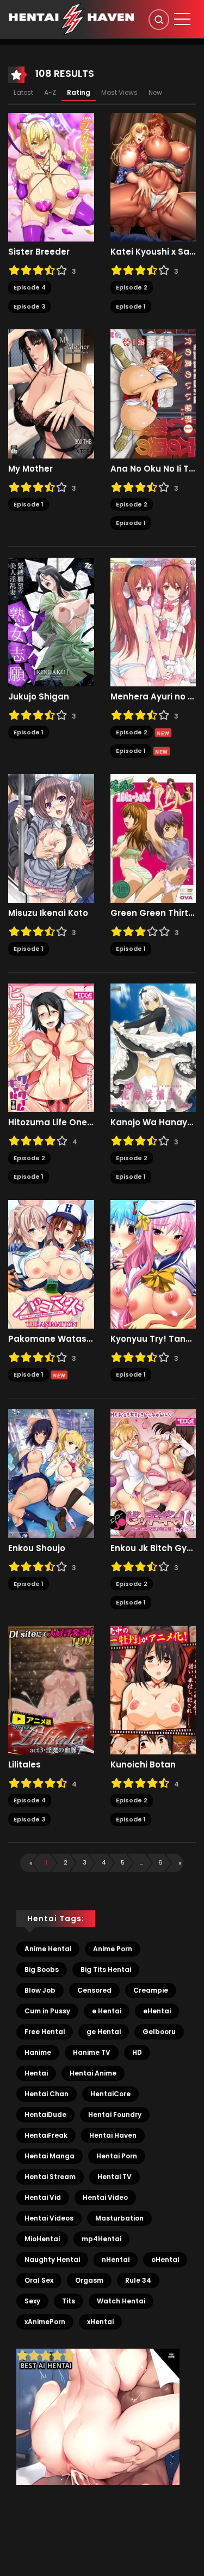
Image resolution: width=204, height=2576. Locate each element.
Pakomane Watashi (51, 1339)
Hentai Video (105, 2197)
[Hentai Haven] (71, 19)
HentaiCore (110, 2094)
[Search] (159, 20)
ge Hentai (104, 2032)
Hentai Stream (50, 2177)
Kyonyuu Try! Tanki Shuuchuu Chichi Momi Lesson (153, 1339)
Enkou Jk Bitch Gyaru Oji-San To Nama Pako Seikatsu (153, 1548)
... (141, 1862)
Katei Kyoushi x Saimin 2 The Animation (153, 252)
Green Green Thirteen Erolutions (153, 913)
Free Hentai (45, 2032)
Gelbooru (159, 2032)
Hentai (36, 2073)
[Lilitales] (51, 1690)
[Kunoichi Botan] (153, 1690)
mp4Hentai (101, 2239)
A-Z (50, 92)
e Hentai (107, 2011)
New (155, 92)
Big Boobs (42, 1969)
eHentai (157, 2011)
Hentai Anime (93, 2073)
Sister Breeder (39, 252)
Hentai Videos (49, 2218)
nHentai (116, 2260)
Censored (94, 1990)
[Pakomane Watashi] (51, 1264)
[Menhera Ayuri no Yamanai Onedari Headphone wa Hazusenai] (153, 622)
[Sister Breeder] (51, 177)
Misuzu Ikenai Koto (48, 913)
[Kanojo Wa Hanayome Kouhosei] (153, 1047)
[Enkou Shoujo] (51, 1473)
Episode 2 (132, 287)
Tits (69, 2301)
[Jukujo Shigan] (51, 622)
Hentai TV (115, 2177)
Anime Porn (113, 1949)
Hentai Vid (43, 2197)
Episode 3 (29, 306)
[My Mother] (51, 393)
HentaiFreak (46, 2135)
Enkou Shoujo (37, 1548)
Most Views (119, 92)
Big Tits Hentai (106, 1969)
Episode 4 (30, 287)
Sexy (32, 2301)
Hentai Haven (113, 2135)
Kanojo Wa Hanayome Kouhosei (153, 1123)
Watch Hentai (121, 2301)
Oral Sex (39, 2280)
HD (137, 2052)
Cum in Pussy (47, 2011)
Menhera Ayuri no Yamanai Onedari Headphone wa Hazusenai (153, 697)
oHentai (165, 2260)
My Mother (30, 469)
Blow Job (40, 1990)
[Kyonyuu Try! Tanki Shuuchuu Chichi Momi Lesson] (153, 1264)
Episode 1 (131, 306)
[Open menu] (182, 19)
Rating (79, 92)
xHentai (100, 2322)
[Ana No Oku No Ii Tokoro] (153, 393)
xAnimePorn (45, 2322)
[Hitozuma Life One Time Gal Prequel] (51, 1047)
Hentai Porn (117, 2156)
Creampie (151, 1990)
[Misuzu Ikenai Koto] (51, 838)
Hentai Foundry (115, 2115)
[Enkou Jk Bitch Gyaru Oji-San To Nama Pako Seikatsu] (153, 1473)
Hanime (38, 2052)
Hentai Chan (47, 2094)
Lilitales (24, 1765)
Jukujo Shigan (39, 697)
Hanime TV (92, 2052)
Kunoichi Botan (143, 1765)
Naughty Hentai (52, 2260)
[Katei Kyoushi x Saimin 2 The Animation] (153, 177)
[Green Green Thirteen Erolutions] (153, 838)
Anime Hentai (48, 1949)
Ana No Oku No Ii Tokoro (153, 469)
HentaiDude (45, 2115)
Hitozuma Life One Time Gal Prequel (51, 1123)
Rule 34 (138, 2280)
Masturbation (119, 2218)
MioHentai (42, 2239)
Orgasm (89, 2280)
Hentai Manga (50, 2156)
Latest (23, 92)
